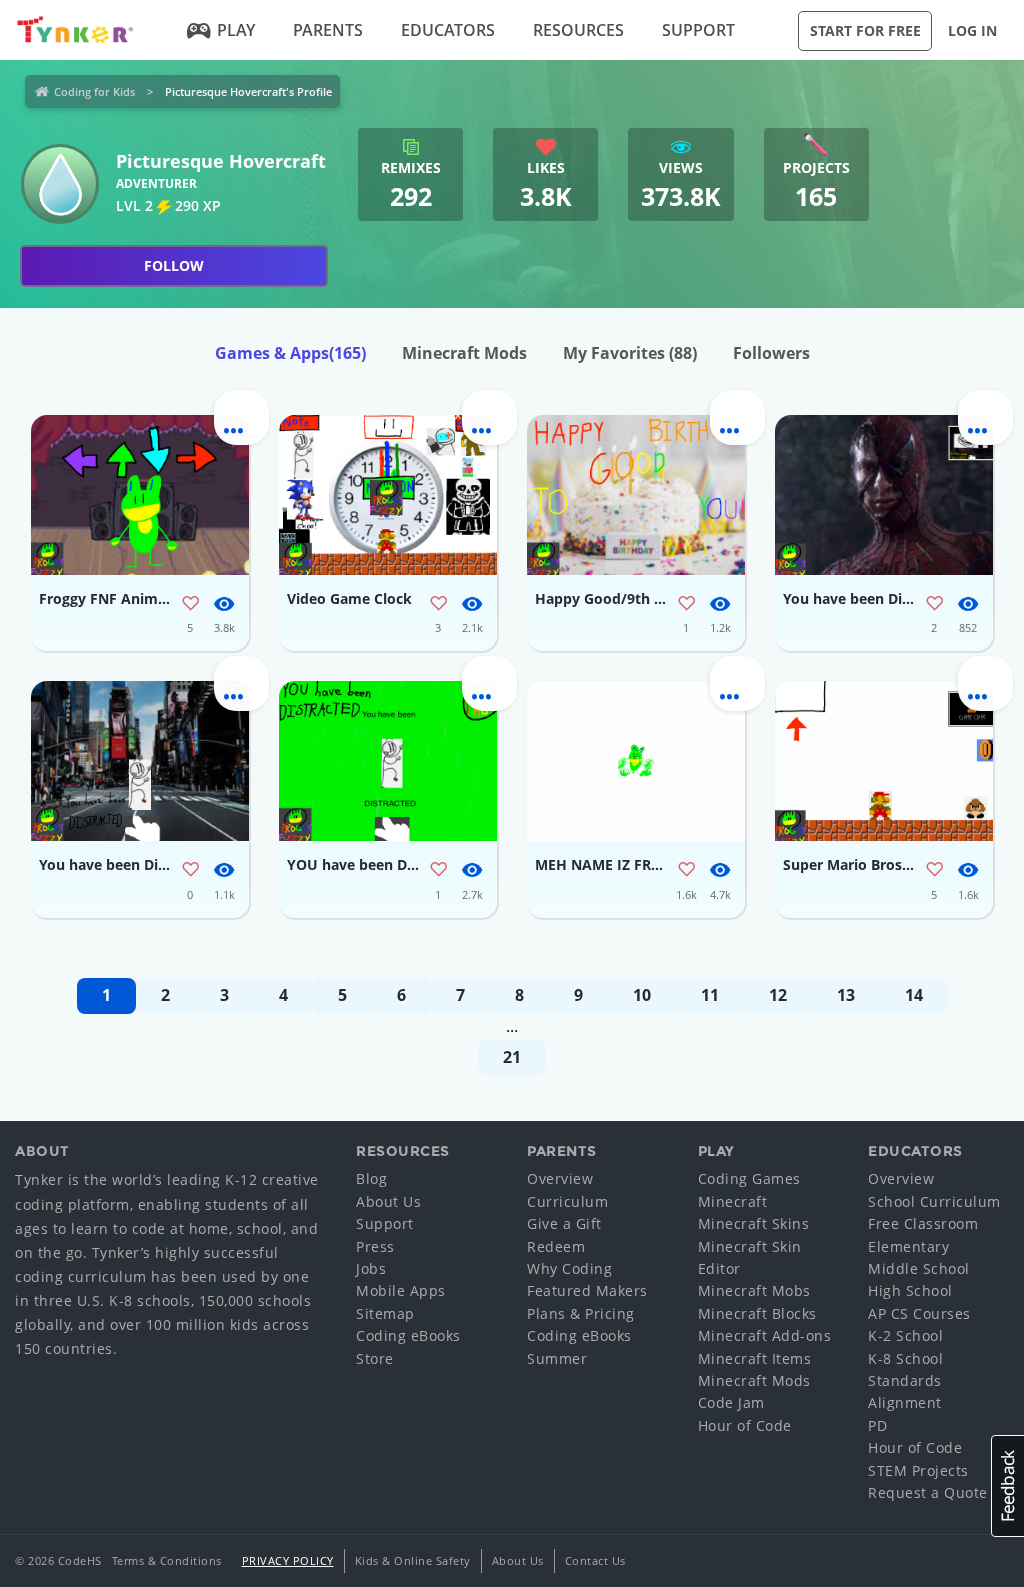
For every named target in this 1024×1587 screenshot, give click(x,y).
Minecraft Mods (464, 353)
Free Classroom (923, 1223)
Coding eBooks (408, 1335)
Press (375, 1246)
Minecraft (733, 1201)
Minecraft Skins (754, 1223)
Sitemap (385, 1313)
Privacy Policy (288, 1560)
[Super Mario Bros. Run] (884, 761)
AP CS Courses (919, 1313)
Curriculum (567, 1201)
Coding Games (749, 1178)
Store (375, 1358)
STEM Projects (918, 1470)
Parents (328, 30)
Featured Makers (587, 1290)
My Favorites (630, 353)
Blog (371, 1178)
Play (236, 30)
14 (914, 995)
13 (846, 995)
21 (512, 1057)
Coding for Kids (94, 91)
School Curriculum (934, 1201)
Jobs (371, 1268)
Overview (560, 1178)
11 (710, 995)
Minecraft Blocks (757, 1313)
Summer (557, 1358)
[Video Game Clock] (388, 495)
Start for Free (865, 30)
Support (698, 30)
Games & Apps (290, 353)
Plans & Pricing (581, 1313)
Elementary (908, 1246)
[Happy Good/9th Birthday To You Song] (636, 495)
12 (778, 995)
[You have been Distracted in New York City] (140, 761)
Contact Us (595, 1560)
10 (642, 995)
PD (877, 1425)
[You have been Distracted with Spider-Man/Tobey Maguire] (884, 495)
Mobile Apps (401, 1290)
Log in (972, 30)
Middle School (919, 1268)
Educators (448, 30)
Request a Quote (928, 1492)
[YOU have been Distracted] (388, 761)
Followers (771, 353)
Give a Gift (564, 1223)
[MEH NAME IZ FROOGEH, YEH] (636, 761)
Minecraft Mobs (754, 1290)
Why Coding (569, 1268)
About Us (388, 1201)
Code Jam (731, 1402)
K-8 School (905, 1358)
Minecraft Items (755, 1358)
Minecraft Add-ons (765, 1335)
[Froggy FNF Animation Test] (140, 495)
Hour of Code (745, 1425)
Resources (578, 30)
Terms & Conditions (167, 1560)
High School (910, 1290)
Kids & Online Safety (413, 1560)
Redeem (556, 1246)
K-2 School (905, 1335)
